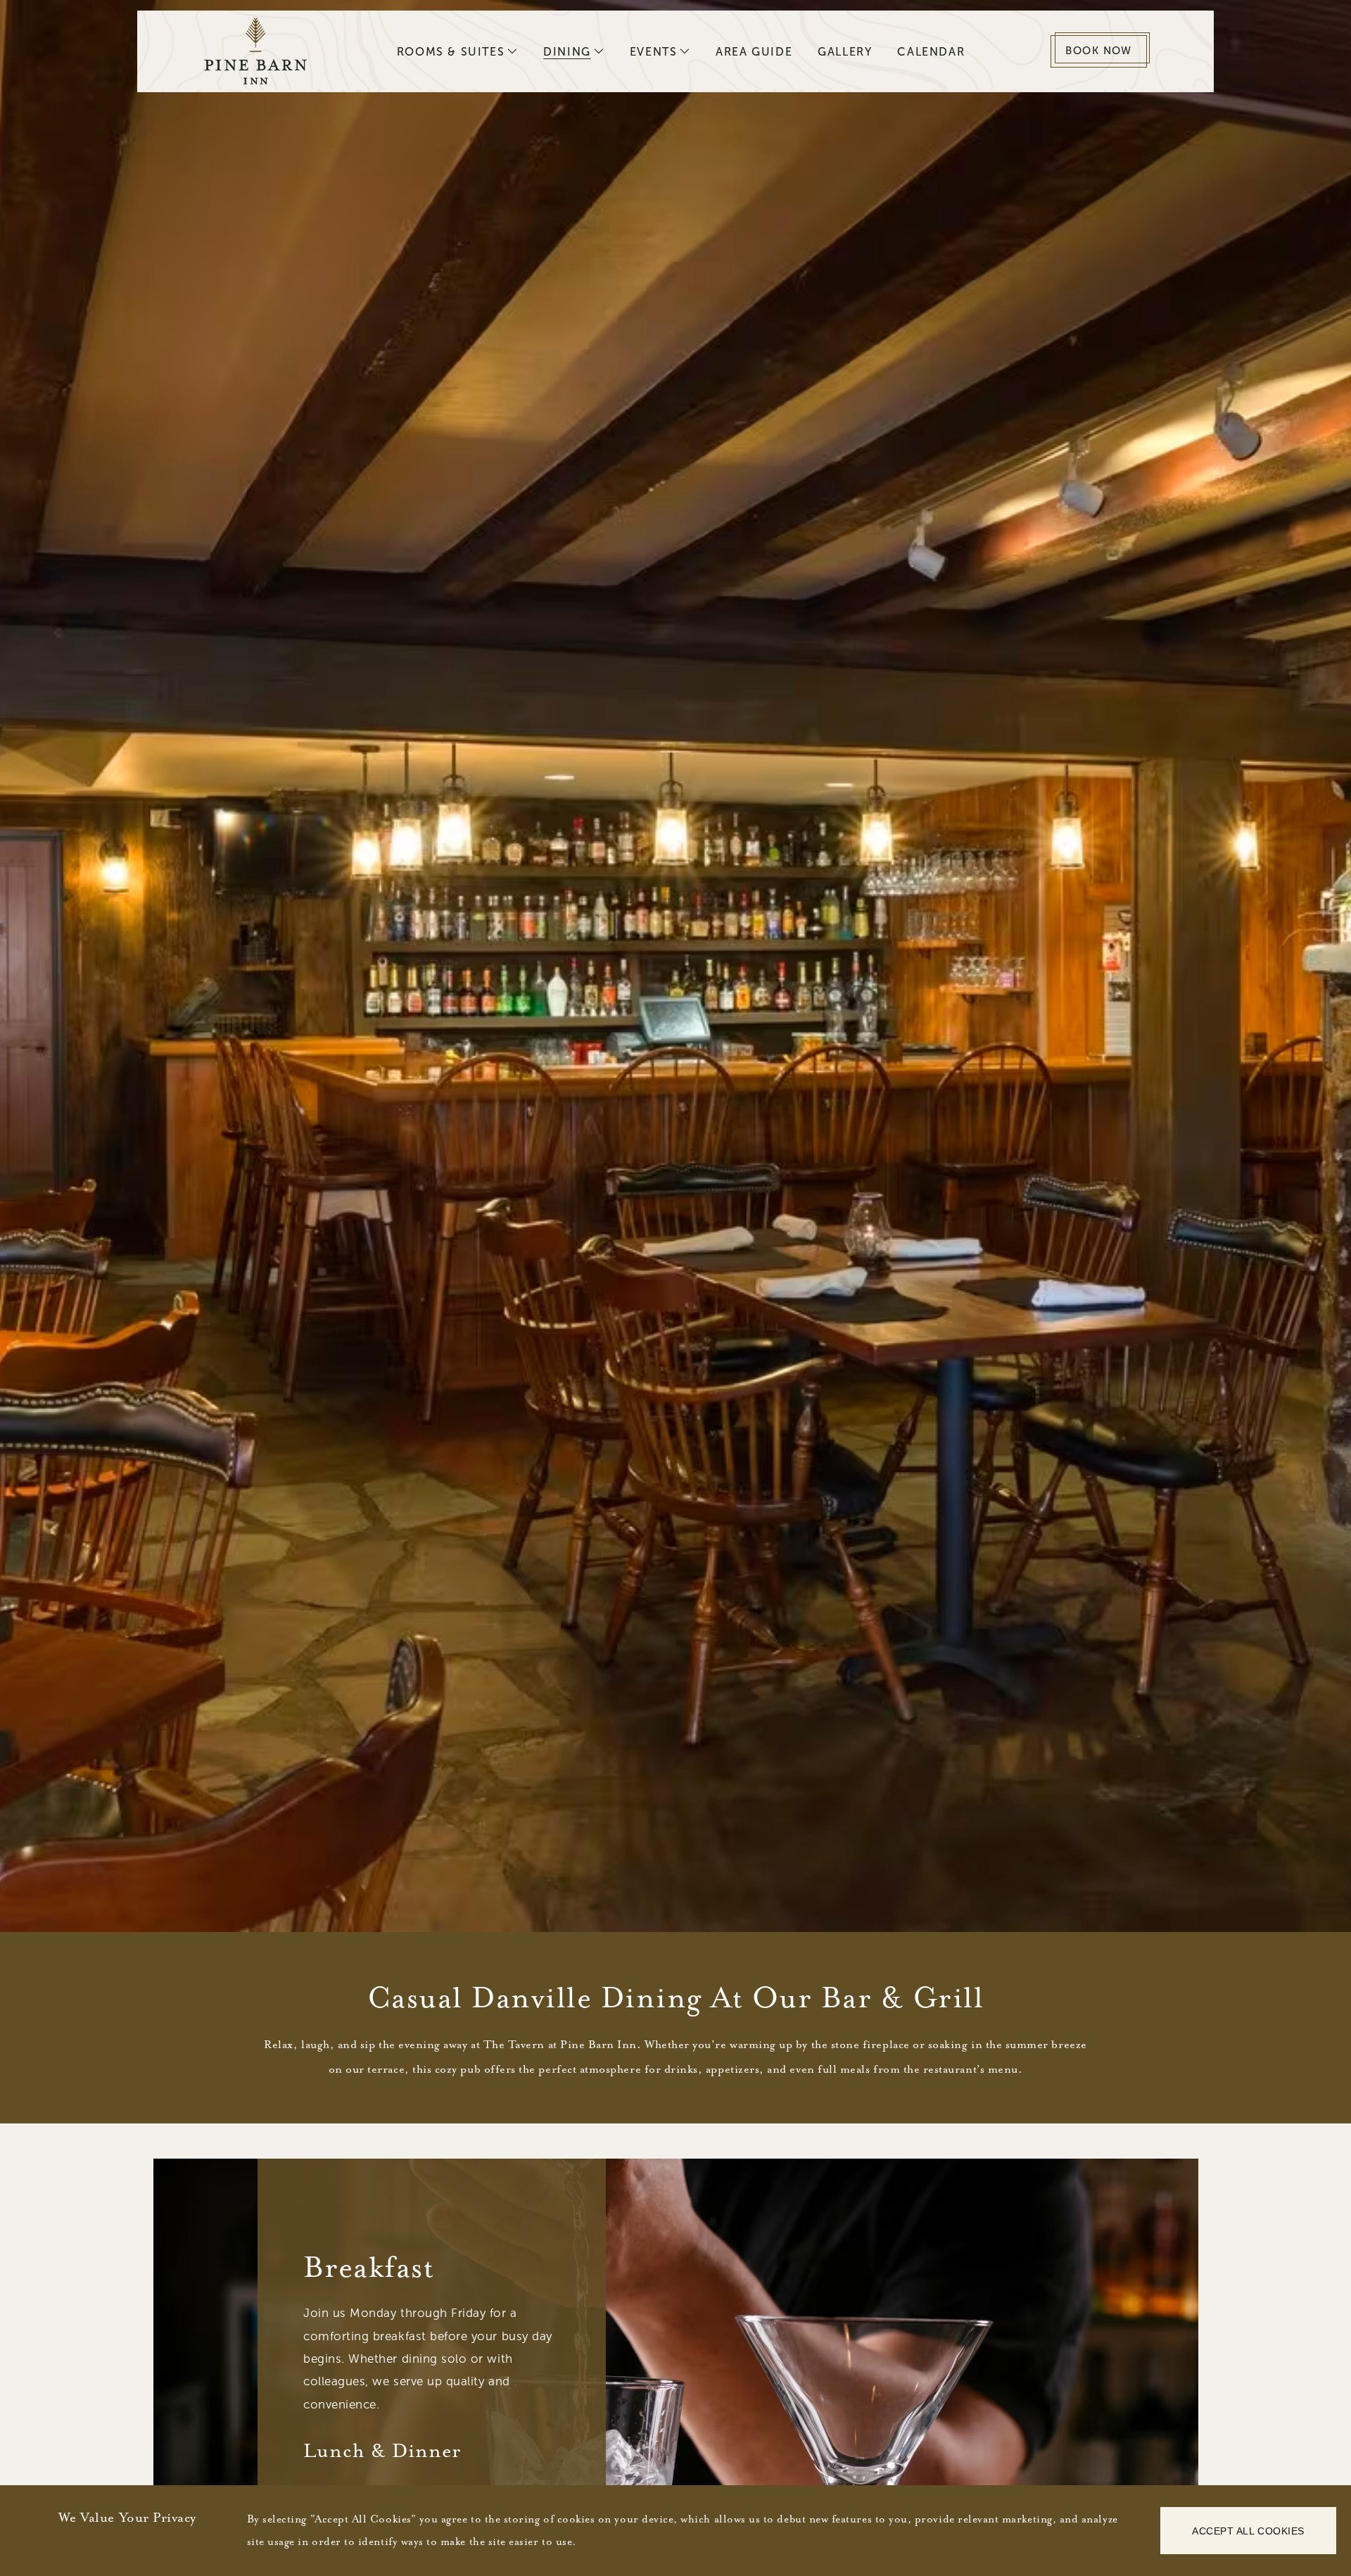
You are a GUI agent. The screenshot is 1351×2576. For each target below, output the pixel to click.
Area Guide (754, 52)
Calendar (931, 52)
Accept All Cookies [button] (1248, 2531)
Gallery (845, 52)
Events (654, 52)
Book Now (1099, 51)
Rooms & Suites (451, 52)
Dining (567, 52)
